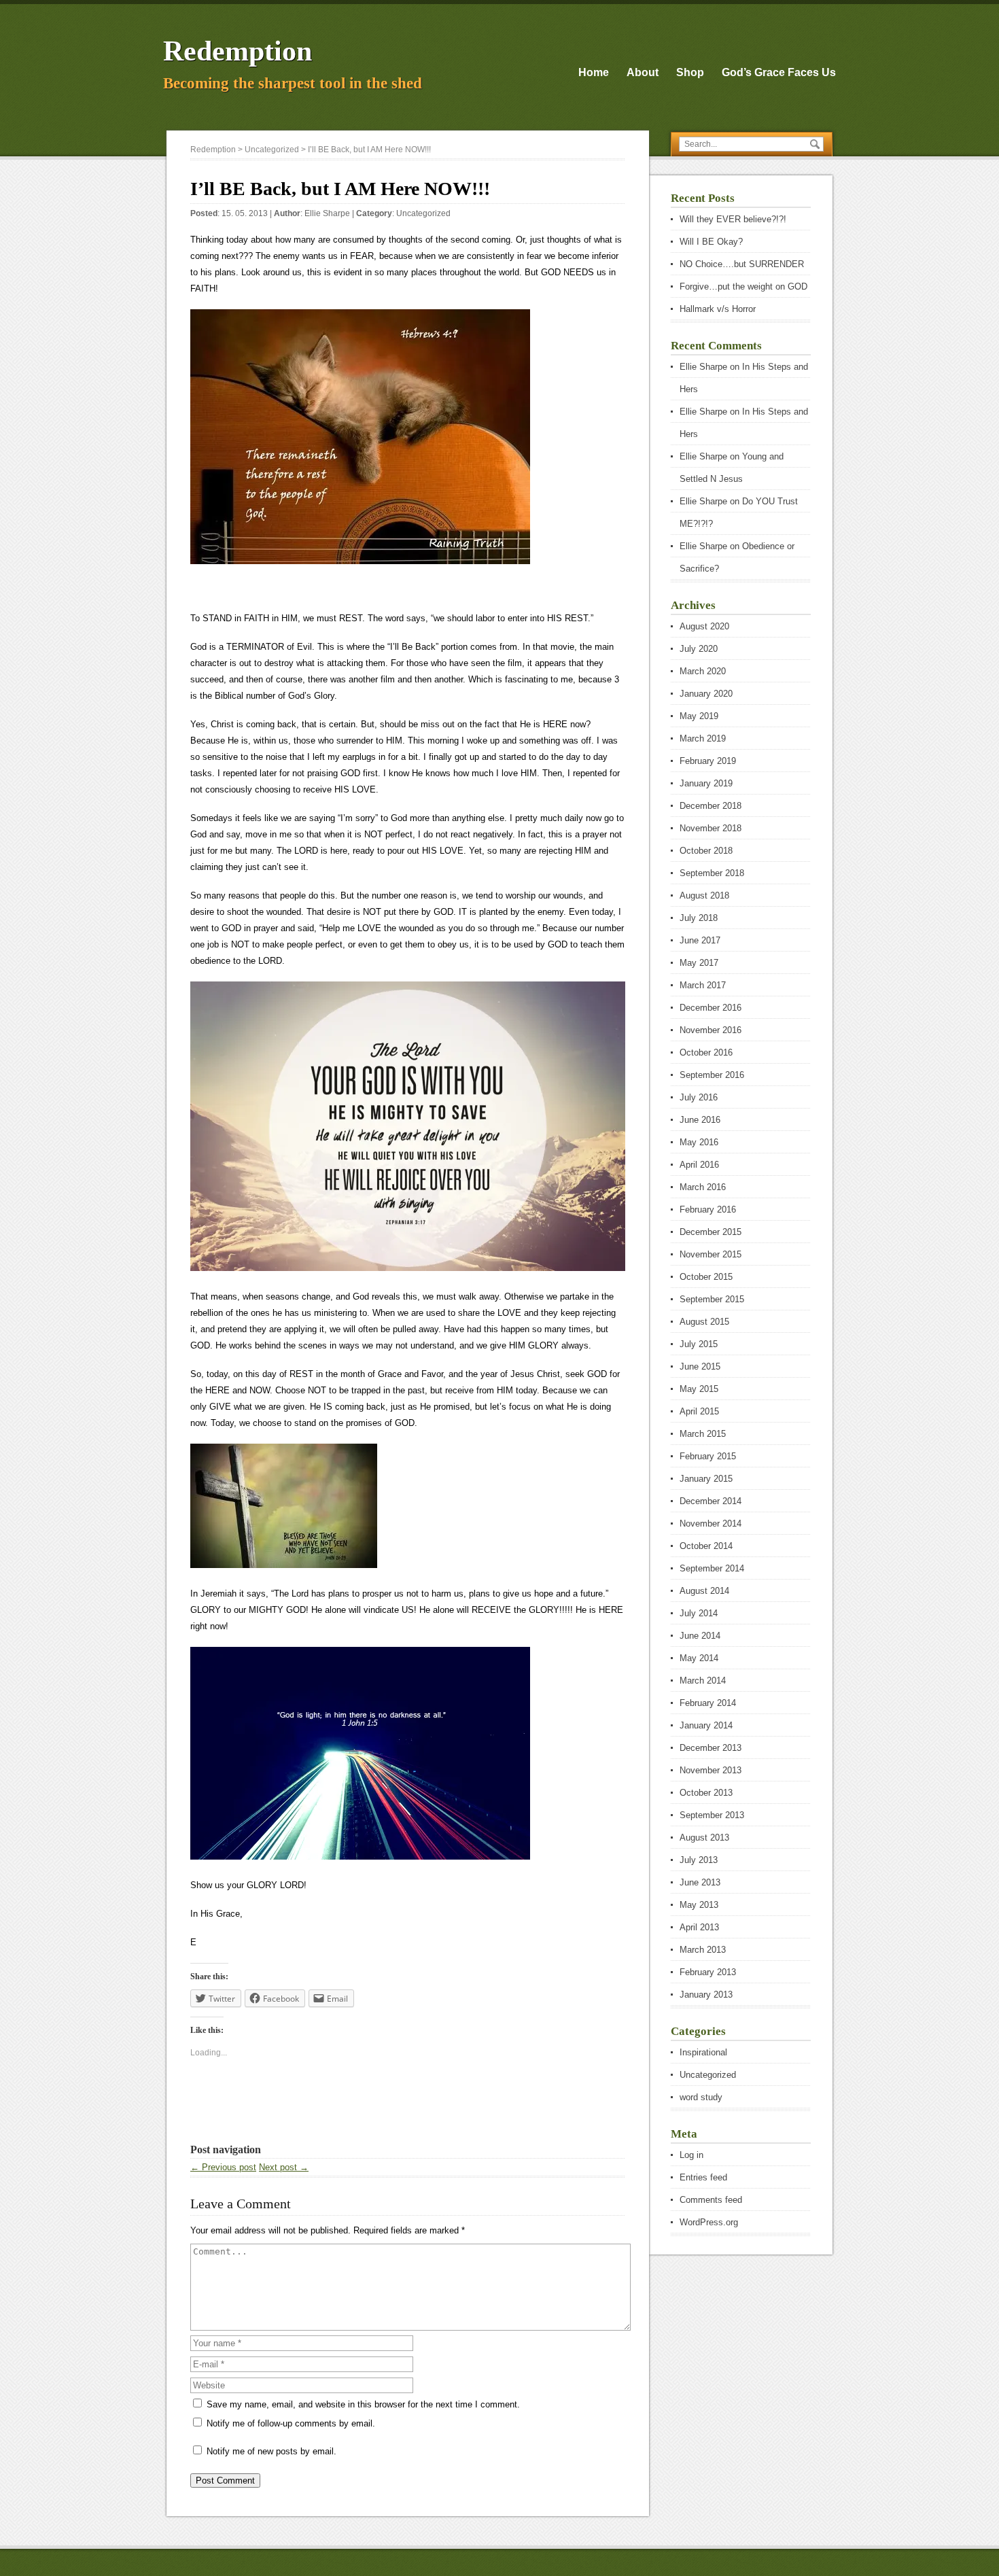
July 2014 (699, 1613)
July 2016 (699, 1097)
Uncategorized (423, 213)
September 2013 (712, 1815)
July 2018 (699, 918)
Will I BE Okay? (711, 242)
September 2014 (712, 1568)
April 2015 (699, 1411)
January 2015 (706, 1479)
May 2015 (699, 1389)
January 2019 (706, 783)
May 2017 (699, 963)
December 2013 (711, 1748)
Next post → (284, 2167)
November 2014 (711, 1524)
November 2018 (711, 828)
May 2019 (699, 716)
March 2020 (703, 671)
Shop (690, 72)
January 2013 (706, 1995)
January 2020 (706, 694)
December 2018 (711, 806)
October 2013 (706, 1793)
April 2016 (699, 1165)
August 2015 (704, 1322)
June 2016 (700, 1120)
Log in (691, 2155)
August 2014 (704, 1591)
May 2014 (699, 1658)
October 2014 (706, 1546)
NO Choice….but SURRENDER (742, 264)
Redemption (238, 51)
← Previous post (223, 2167)
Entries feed (703, 2177)
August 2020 (704, 626)
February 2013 (708, 1972)
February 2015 (708, 1456)
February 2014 (708, 1703)
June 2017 (700, 940)
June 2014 (700, 1636)
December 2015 (711, 1232)
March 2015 (703, 1434)
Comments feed (711, 2200)
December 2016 (711, 1008)
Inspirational (703, 2052)
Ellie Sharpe (327, 213)
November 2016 (711, 1030)
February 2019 (708, 761)
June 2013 (700, 1882)
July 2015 (699, 1344)
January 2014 (706, 1725)
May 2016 (699, 1142)
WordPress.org (709, 2222)
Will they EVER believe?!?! (733, 219)
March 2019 (703, 738)
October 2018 (706, 851)
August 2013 (704, 1838)
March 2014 (703, 1681)
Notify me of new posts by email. (271, 2451)
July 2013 (699, 1860)
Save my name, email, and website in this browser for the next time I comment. (363, 2404)
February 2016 (708, 1209)
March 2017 (703, 985)
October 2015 (706, 1277)
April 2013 (699, 1927)
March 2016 (703, 1187)
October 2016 (706, 1052)
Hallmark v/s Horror (718, 309)
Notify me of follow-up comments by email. (291, 2423)
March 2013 (703, 1950)
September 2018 (712, 873)
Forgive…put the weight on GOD (743, 286)
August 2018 (704, 895)
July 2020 (699, 649)
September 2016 (712, 1075)
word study (701, 2097)
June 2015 (700, 1367)
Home (594, 72)
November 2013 (711, 1770)
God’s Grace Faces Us (779, 72)
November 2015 (711, 1254)
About (643, 72)
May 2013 (699, 1905)
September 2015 (712, 1299)
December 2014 (711, 1501)
